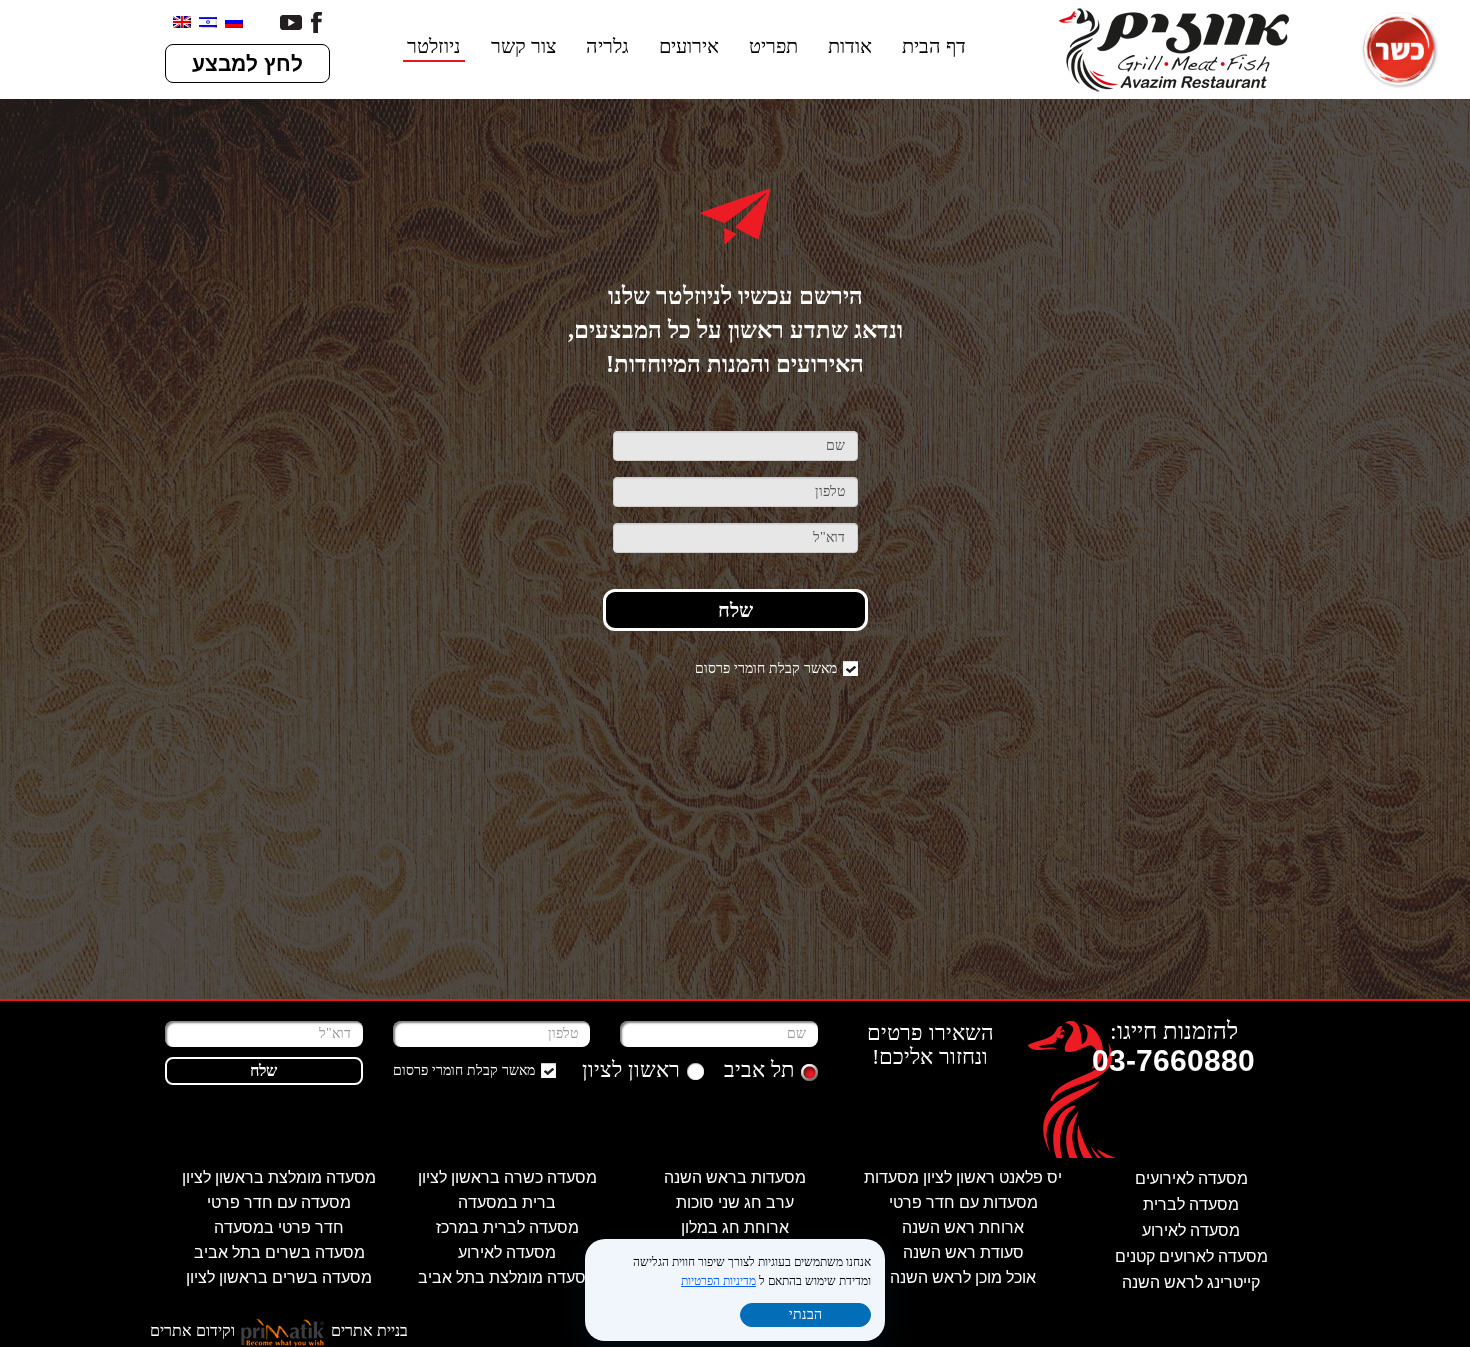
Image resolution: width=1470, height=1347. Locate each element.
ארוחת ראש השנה (963, 1227)
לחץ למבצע (247, 63)
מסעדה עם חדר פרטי (279, 1202)
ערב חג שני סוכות (735, 1202)
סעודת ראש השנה (963, 1252)
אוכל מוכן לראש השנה (963, 1277)
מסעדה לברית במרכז (507, 1227)
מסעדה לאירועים (1191, 1178)
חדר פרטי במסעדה (279, 1227)
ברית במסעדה (507, 1202)
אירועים (689, 46)
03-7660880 (1173, 1060)
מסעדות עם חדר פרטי (963, 1202)
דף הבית (934, 46)
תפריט (773, 46)
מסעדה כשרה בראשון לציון (507, 1177)
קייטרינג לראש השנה (1191, 1282)
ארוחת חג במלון (735, 1227)
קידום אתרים (190, 1330)
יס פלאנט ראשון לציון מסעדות (963, 1177)
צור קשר (523, 46)
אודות (850, 46)
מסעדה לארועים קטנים (1191, 1256)
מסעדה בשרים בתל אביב (279, 1252)
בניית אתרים (369, 1330)
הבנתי (805, 1314)
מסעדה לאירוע (1191, 1230)
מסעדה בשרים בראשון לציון (279, 1277)
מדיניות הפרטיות (718, 1281)
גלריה (607, 46)
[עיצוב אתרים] (283, 1330)
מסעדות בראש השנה (735, 1177)
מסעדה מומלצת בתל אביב (507, 1277)
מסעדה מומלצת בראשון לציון (279, 1177)
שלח (735, 610)
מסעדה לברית (1191, 1204)
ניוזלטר (434, 46)
